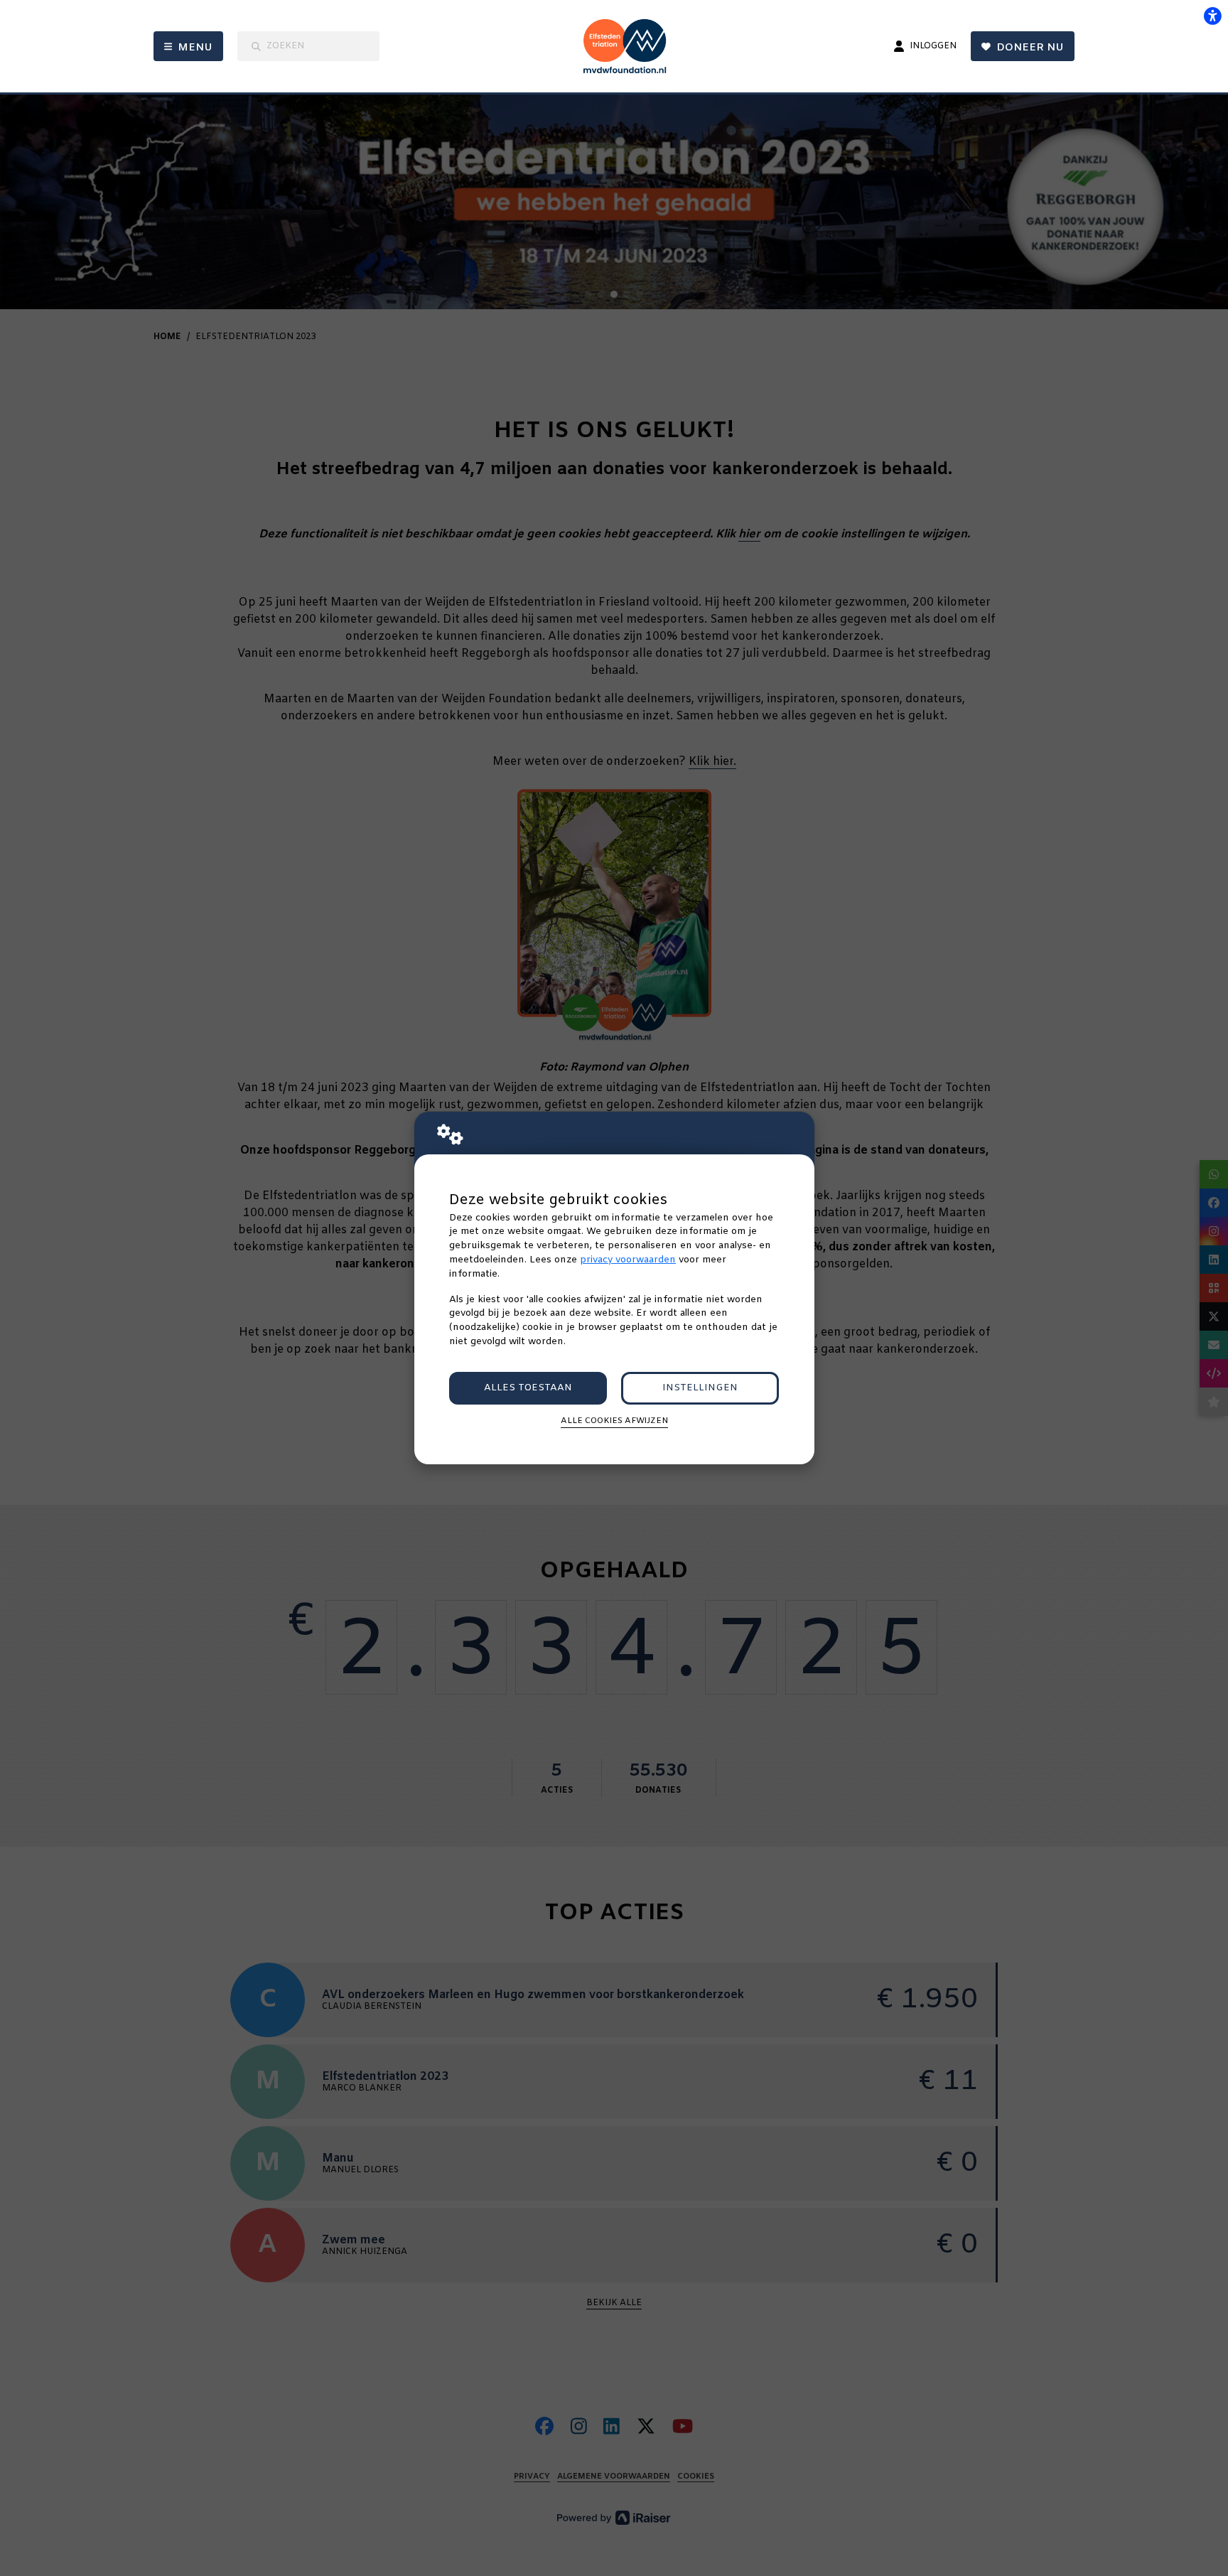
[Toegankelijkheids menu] (1212, 16)
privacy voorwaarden (628, 1260)
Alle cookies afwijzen (614, 1421)
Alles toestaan (528, 1388)
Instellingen (700, 1388)
